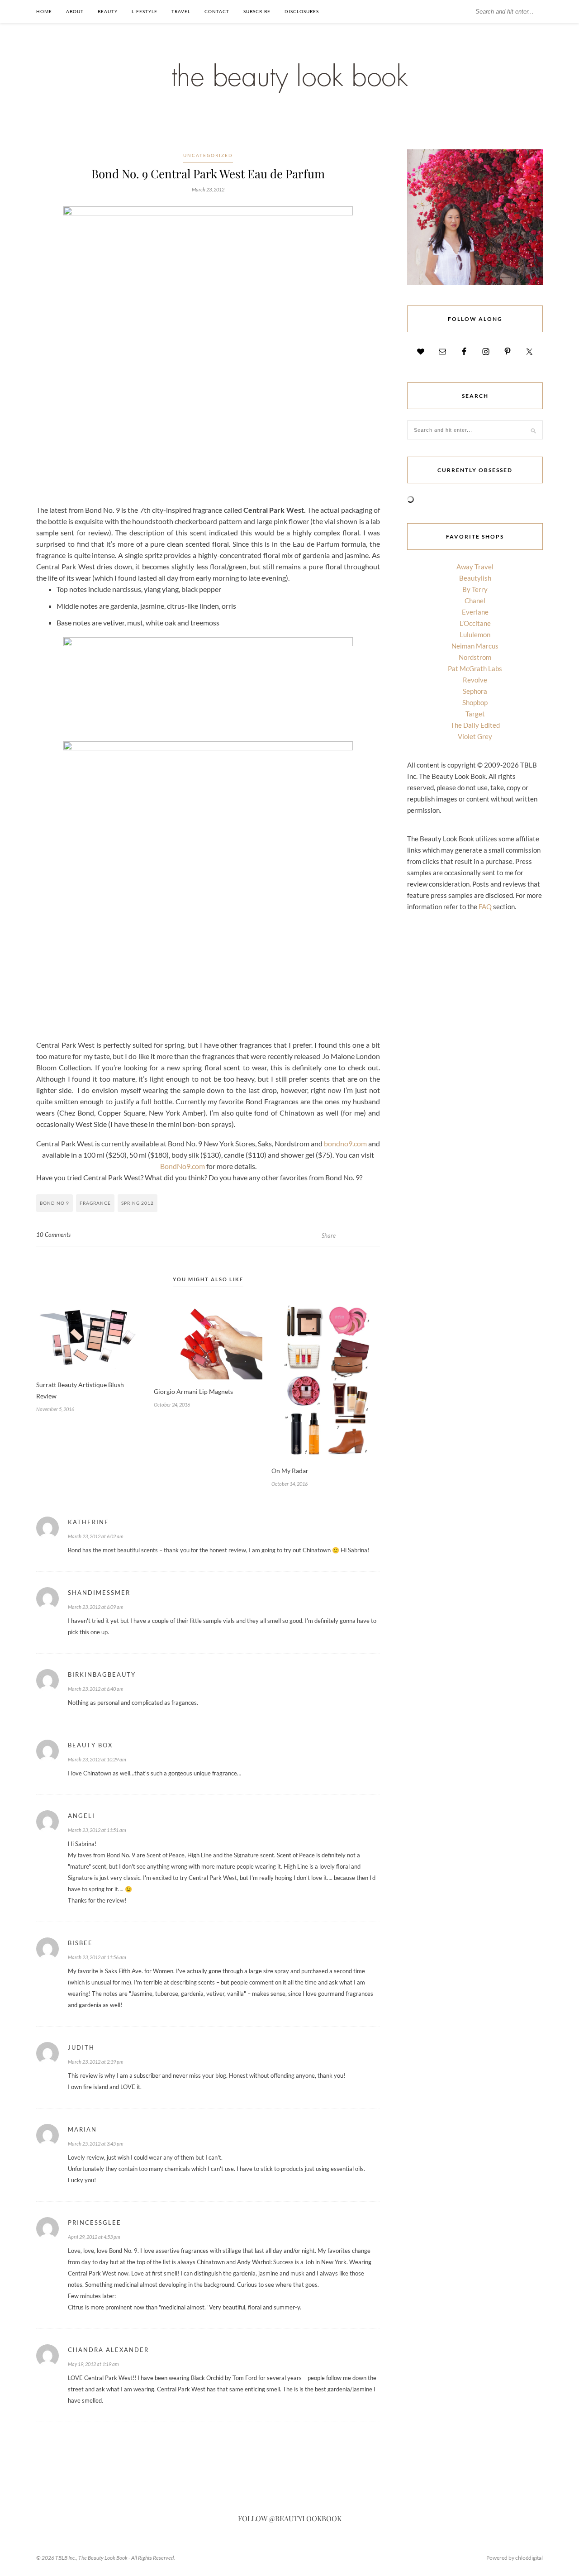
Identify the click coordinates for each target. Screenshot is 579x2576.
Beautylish (475, 578)
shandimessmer (99, 1593)
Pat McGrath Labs (475, 668)
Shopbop (475, 702)
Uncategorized (208, 155)
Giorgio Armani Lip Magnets (193, 1391)
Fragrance (95, 1203)
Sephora (475, 691)
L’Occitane (475, 623)
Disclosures (302, 11)
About (75, 11)
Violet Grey (475, 736)
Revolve (475, 680)
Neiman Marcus (475, 646)
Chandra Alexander (108, 2350)
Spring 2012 (138, 1203)
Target (475, 714)
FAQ (485, 906)
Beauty (108, 11)
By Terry (475, 589)
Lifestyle (145, 11)
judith (81, 2047)
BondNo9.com (183, 1166)
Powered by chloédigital (515, 2558)
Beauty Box (90, 1745)
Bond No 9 (55, 1203)
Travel (181, 11)
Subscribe (257, 11)
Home (44, 11)
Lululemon (475, 634)
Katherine (88, 1522)
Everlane (475, 612)
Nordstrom (475, 657)
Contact (217, 11)
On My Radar (290, 1471)
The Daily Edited (475, 725)
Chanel (475, 601)
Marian (82, 2129)
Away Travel (475, 567)
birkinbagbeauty (102, 1674)
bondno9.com (345, 1143)
